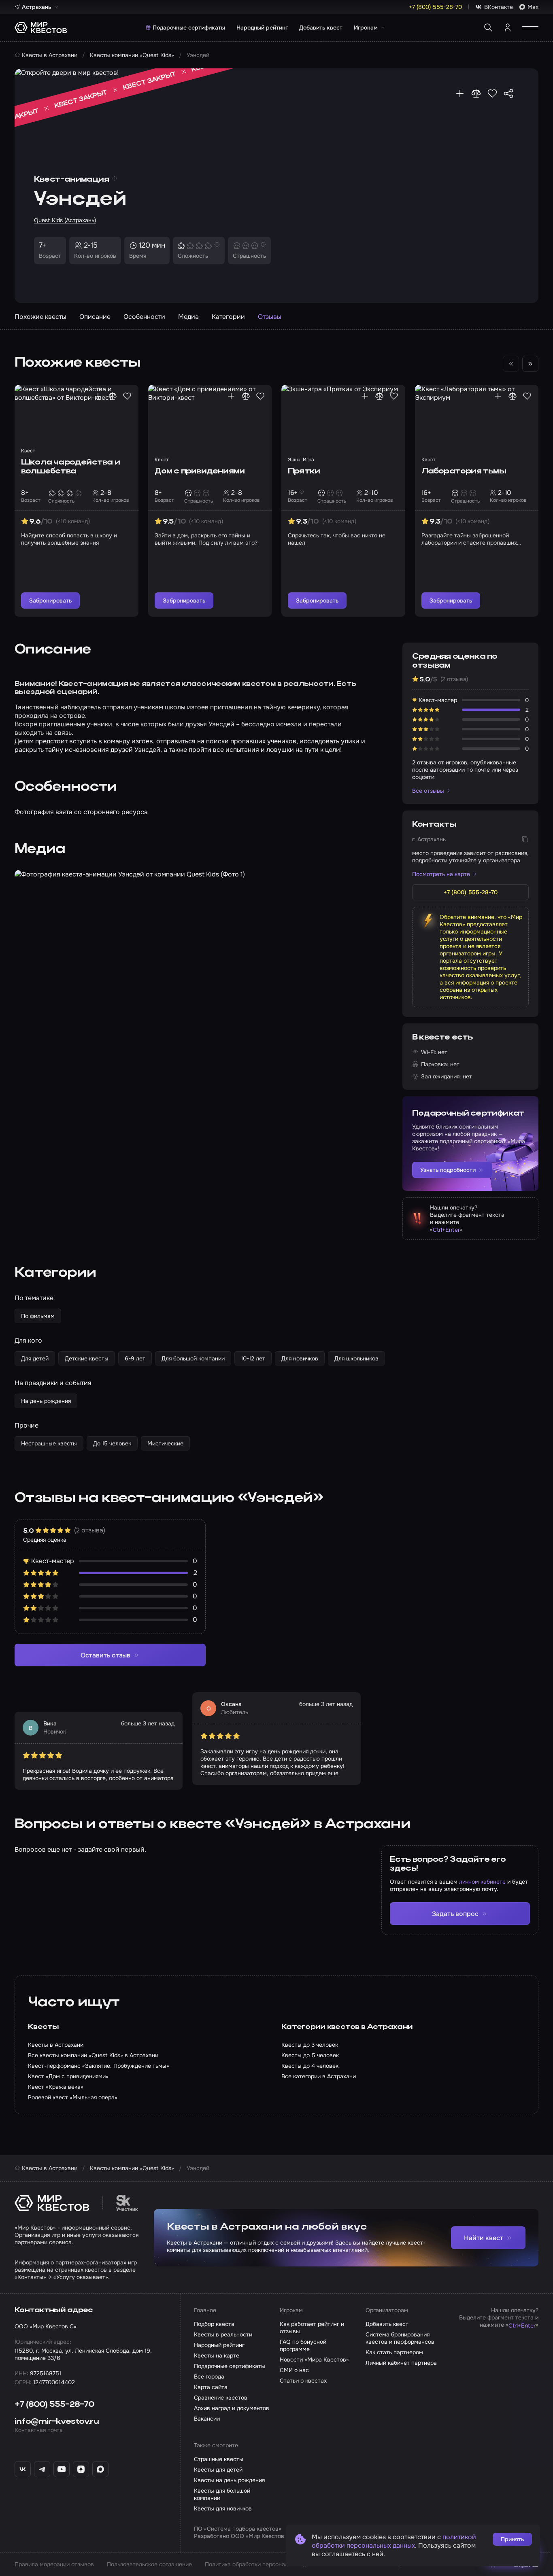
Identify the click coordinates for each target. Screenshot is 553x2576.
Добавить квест (321, 28)
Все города (209, 2377)
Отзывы (270, 317)
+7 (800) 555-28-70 (54, 2405)
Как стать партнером (394, 2352)
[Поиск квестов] (488, 28)
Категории (228, 317)
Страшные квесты (219, 2459)
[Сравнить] (476, 93)
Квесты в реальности (223, 2334)
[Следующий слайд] (530, 364)
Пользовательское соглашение (149, 2564)
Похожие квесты (40, 317)
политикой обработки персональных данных (394, 2541)
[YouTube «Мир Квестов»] (62, 2469)
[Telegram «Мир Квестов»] (42, 2469)
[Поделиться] (508, 93)
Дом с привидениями (200, 471)
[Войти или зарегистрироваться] (508, 28)
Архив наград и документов (232, 2408)
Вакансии (207, 2419)
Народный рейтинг (262, 28)
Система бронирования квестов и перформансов (400, 2338)
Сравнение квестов (221, 2398)
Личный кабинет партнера (401, 2363)
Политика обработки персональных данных (264, 2564)
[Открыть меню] (530, 28)
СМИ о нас (294, 2370)
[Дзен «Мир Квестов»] (81, 2469)
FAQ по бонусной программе (303, 2345)
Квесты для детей (218, 2470)
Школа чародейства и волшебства (70, 467)
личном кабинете (482, 1882)
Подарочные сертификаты (189, 28)
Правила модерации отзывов (54, 2564)
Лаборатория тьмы (464, 471)
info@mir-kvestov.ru (57, 2422)
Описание (95, 317)
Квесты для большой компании (222, 2494)
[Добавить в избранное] (492, 93)
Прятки (304, 471)
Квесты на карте (217, 2355)
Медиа (188, 317)
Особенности (144, 317)
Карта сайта (211, 2387)
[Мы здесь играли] (460, 93)
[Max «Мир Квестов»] (100, 2469)
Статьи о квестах (303, 2381)
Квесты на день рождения (229, 2480)
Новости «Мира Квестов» (314, 2360)
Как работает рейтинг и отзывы (312, 2328)
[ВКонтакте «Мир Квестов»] (23, 2469)
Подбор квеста (214, 2324)
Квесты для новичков (223, 2508)
